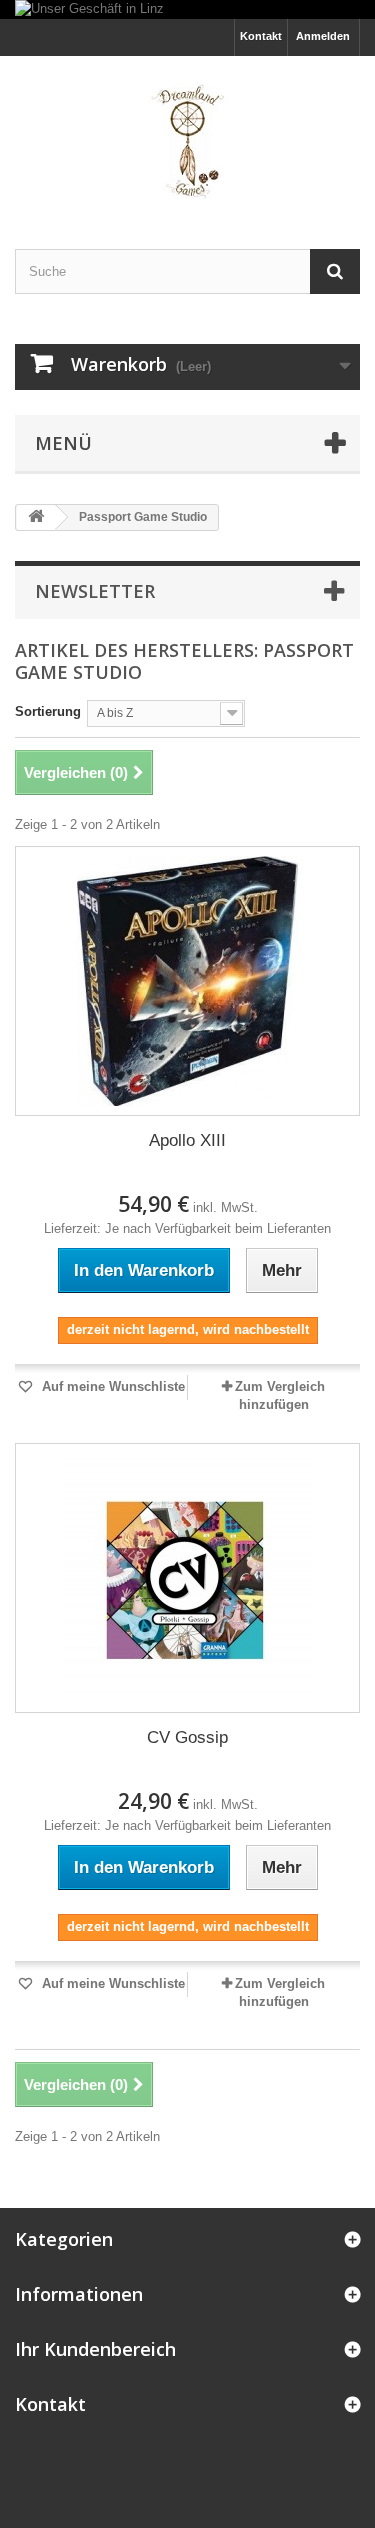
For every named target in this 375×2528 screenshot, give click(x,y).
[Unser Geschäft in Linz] (187, 9)
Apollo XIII (187, 1140)
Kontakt (261, 36)
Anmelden (323, 36)
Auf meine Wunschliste (111, 1386)
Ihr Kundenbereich (95, 2349)
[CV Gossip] (187, 1578)
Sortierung (48, 711)
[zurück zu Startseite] (36, 517)
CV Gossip (187, 1737)
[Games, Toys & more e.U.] (187, 135)
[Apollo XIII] (187, 981)
